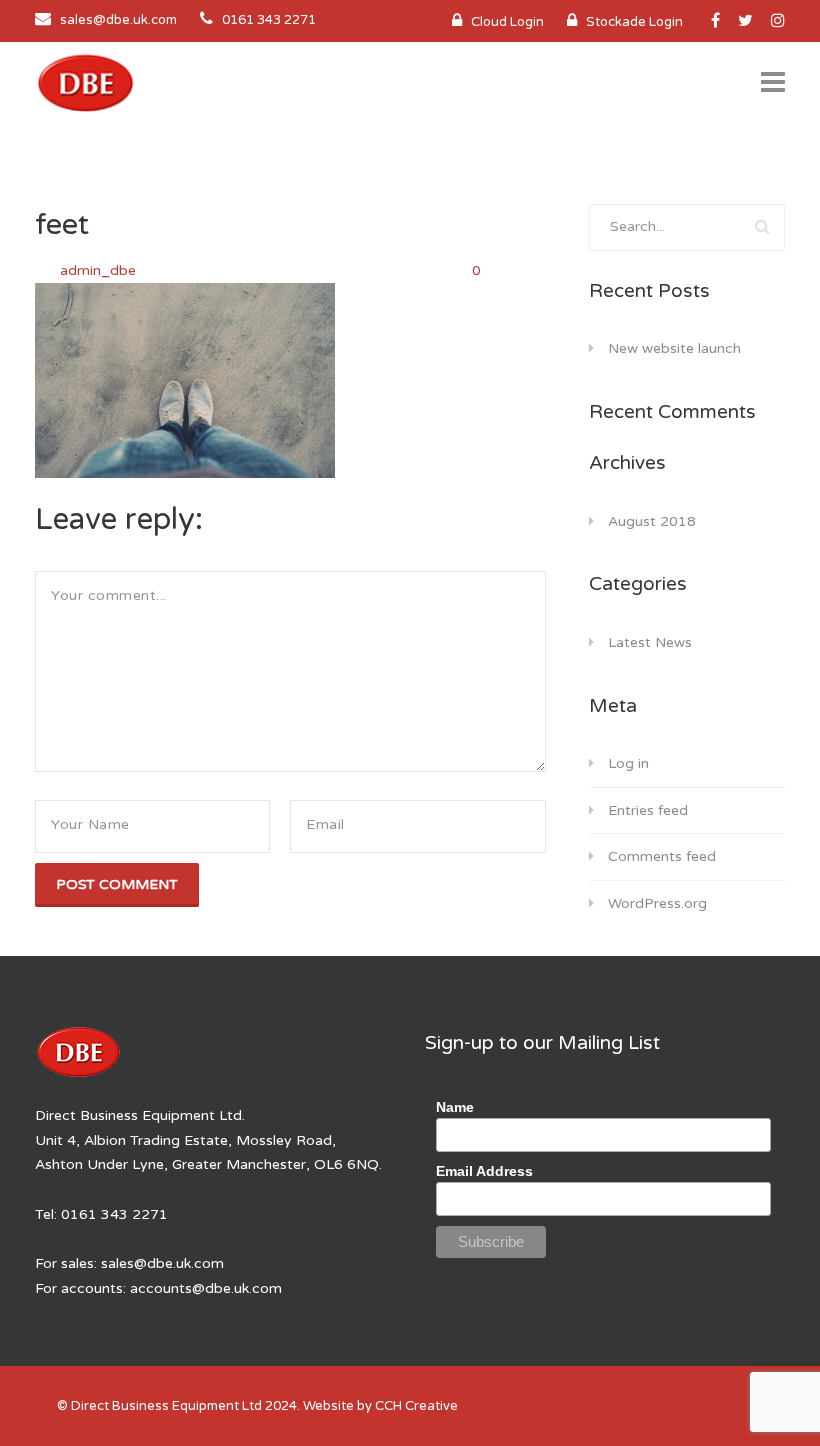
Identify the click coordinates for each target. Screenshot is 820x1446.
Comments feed (662, 856)
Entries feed (648, 810)
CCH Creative (416, 1406)
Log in (628, 763)
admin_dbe (100, 270)
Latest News (650, 642)
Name (455, 1107)
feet (62, 224)
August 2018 (652, 521)
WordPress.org (657, 903)
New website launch (674, 348)
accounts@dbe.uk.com (206, 1288)
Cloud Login (507, 22)
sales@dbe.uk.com (118, 20)
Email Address (484, 1171)
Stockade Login (634, 22)
